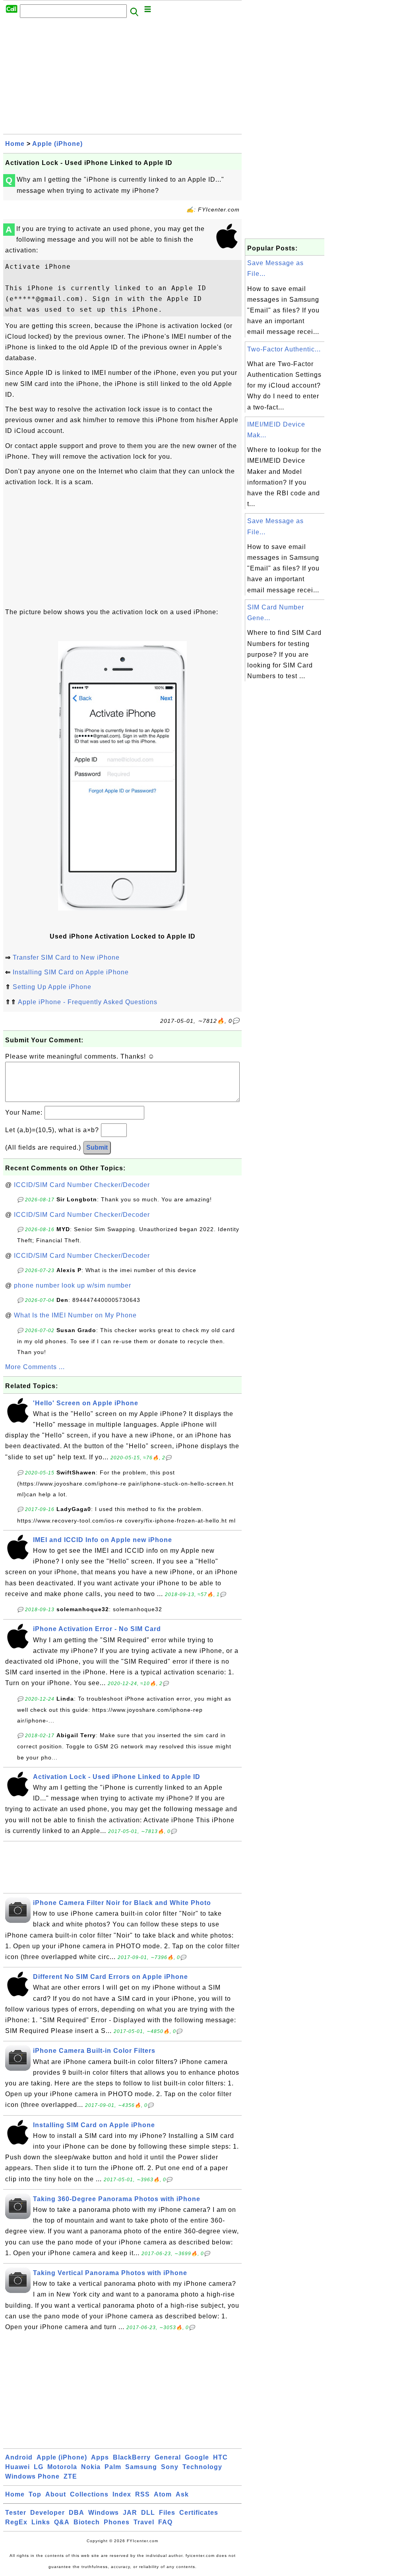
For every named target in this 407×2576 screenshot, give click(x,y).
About (56, 2494)
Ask (182, 2494)
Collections (89, 2494)
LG (39, 2467)
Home (15, 144)
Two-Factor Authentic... (284, 349)
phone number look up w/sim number (73, 1285)
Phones (117, 2522)
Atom (163, 2494)
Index (122, 2494)
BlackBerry (132, 2457)
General (168, 2457)
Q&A (62, 2522)
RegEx (16, 2522)
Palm (113, 2467)
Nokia (91, 2467)
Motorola (62, 2467)
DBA (77, 2513)
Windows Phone (32, 2476)
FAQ (165, 2522)
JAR (130, 2513)
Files (167, 2513)
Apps (100, 2457)
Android (19, 2457)
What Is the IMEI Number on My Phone (75, 1315)
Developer (47, 2513)
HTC (220, 2457)
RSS (142, 2494)
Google (197, 2457)
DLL (148, 2513)
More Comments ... (35, 1367)
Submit (97, 1147)
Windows (104, 2513)
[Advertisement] (122, 78)
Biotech (87, 2522)
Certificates (199, 2513)
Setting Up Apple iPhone (52, 987)
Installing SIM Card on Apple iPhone (71, 972)
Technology (202, 2467)
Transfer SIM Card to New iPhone (66, 957)
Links (41, 2522)
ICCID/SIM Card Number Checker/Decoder (82, 1185)
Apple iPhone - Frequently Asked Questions (88, 1002)
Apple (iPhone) (57, 144)
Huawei (17, 2467)
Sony (170, 2467)
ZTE (70, 2476)
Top (35, 2494)
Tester (16, 2513)
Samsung (141, 2467)
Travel (144, 2522)
